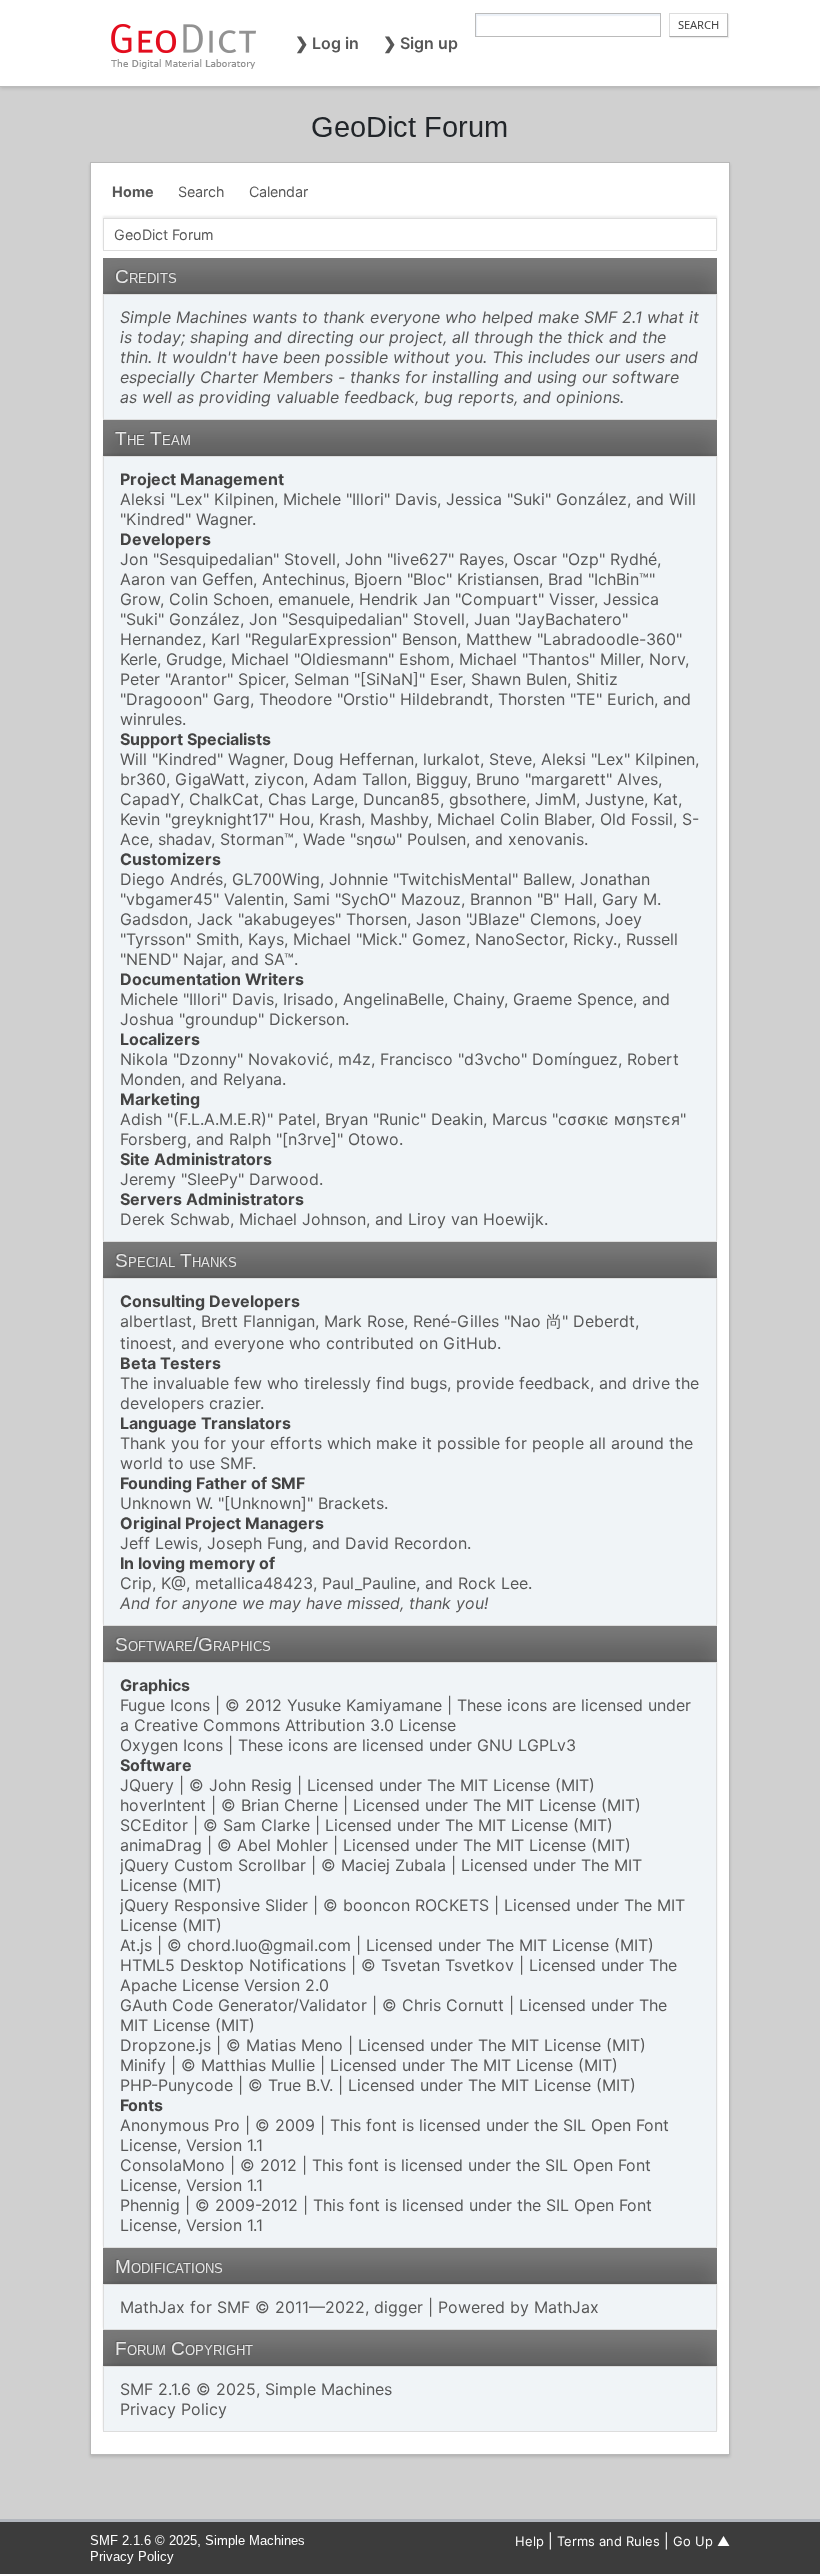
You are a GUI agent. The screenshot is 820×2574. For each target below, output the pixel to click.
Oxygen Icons (171, 1745)
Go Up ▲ (701, 2541)
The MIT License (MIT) (511, 1785)
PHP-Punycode (176, 2085)
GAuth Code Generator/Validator (243, 2005)
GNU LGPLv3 (526, 1745)
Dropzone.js (165, 2045)
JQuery (147, 1785)
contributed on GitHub (411, 1343)
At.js (136, 1945)
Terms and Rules (608, 2541)
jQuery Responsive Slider (214, 1905)
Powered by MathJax (518, 2307)
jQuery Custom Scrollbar (213, 1865)
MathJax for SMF (185, 2307)
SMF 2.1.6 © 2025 (188, 2389)
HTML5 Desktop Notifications (233, 1965)
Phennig (150, 2205)
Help (529, 2541)
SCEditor (154, 1825)
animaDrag (161, 1845)
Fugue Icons (165, 1705)
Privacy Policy (173, 2409)
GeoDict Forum (409, 127)
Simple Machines (328, 2389)
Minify (143, 2065)
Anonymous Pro (180, 2125)
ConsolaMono (172, 2165)
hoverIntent (163, 1805)
